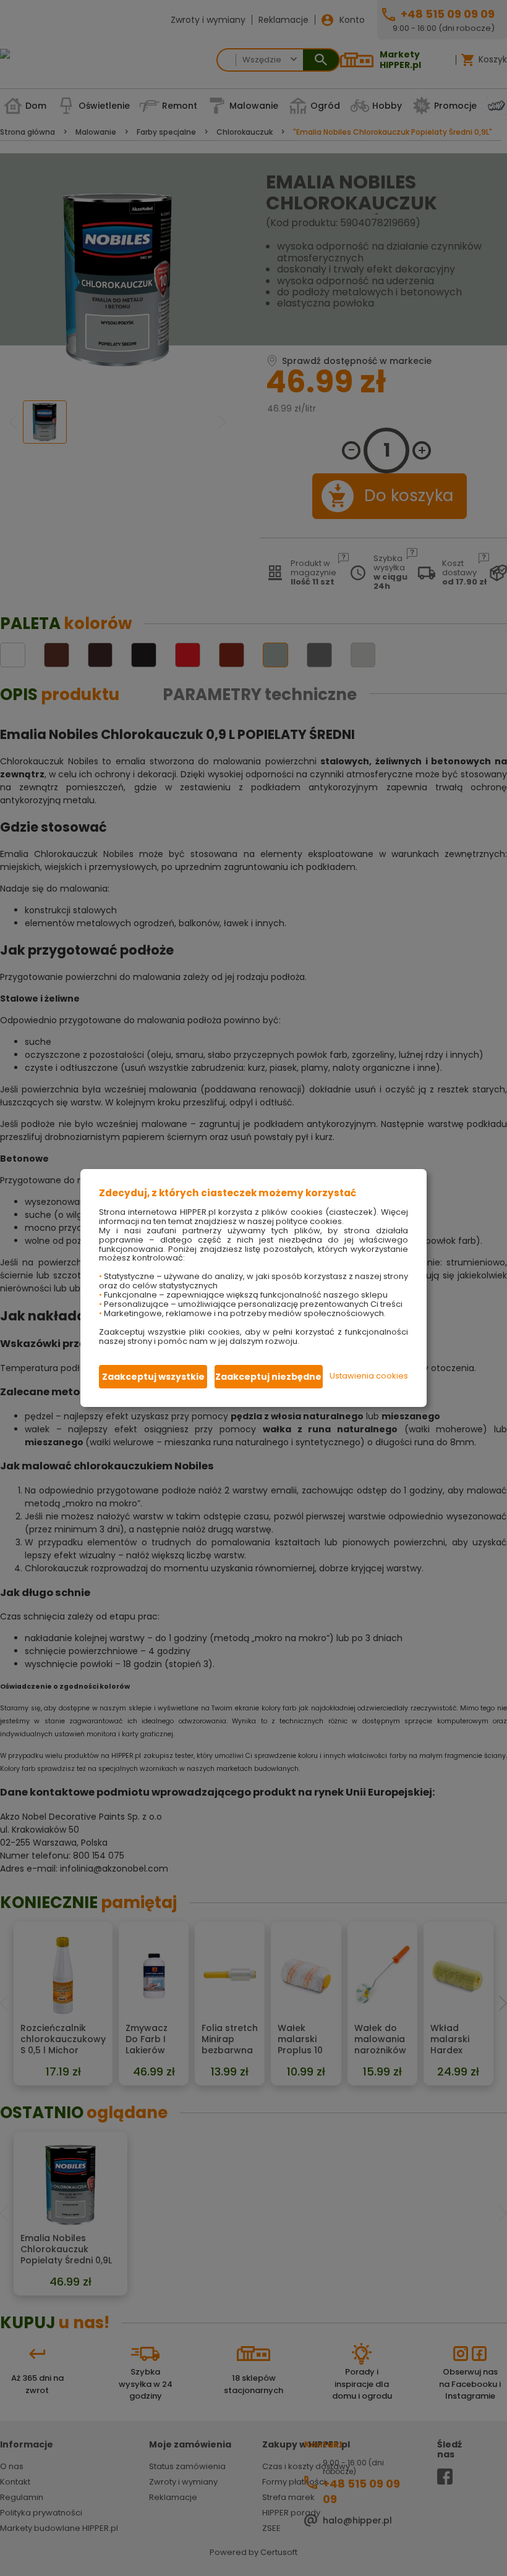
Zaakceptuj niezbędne (268, 1377)
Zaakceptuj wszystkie (153, 1377)
